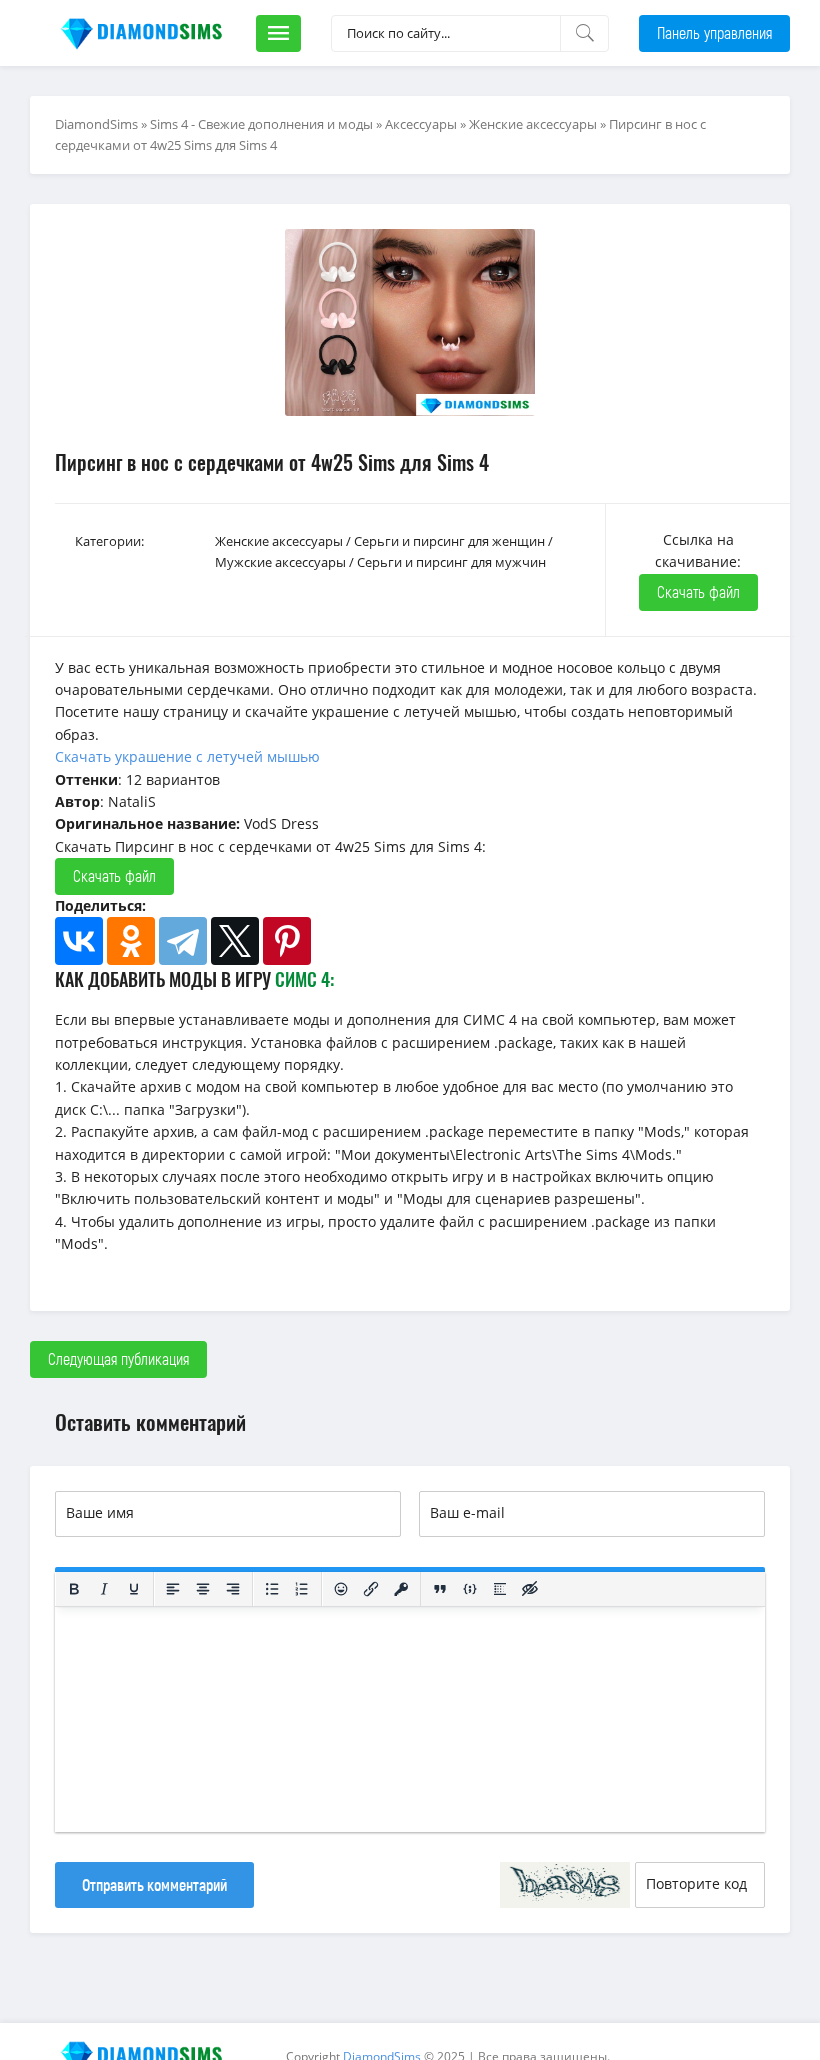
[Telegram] (183, 941)
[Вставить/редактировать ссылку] (371, 1589)
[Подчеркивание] (134, 1589)
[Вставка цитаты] (440, 1589)
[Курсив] (104, 1589)
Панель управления (714, 32)
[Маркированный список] (272, 1589)
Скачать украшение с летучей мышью (187, 756)
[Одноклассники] (131, 941)
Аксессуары (421, 124)
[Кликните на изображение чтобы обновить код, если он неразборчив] (565, 1885)
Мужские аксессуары (280, 562)
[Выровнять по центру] (203, 1589)
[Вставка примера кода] (470, 1589)
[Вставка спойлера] (500, 1589)
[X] (235, 941)
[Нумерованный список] (302, 1589)
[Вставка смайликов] (341, 1589)
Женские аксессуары (533, 124)
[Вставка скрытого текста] (530, 1589)
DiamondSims (96, 124)
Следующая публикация (118, 1358)
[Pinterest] (287, 941)
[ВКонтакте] (79, 941)
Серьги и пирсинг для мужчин (451, 562)
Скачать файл (698, 591)
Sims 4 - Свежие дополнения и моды (261, 124)
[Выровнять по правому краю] (233, 1589)
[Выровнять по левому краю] (173, 1589)
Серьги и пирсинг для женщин (449, 541)
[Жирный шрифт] (74, 1589)
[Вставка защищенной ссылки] (401, 1589)
